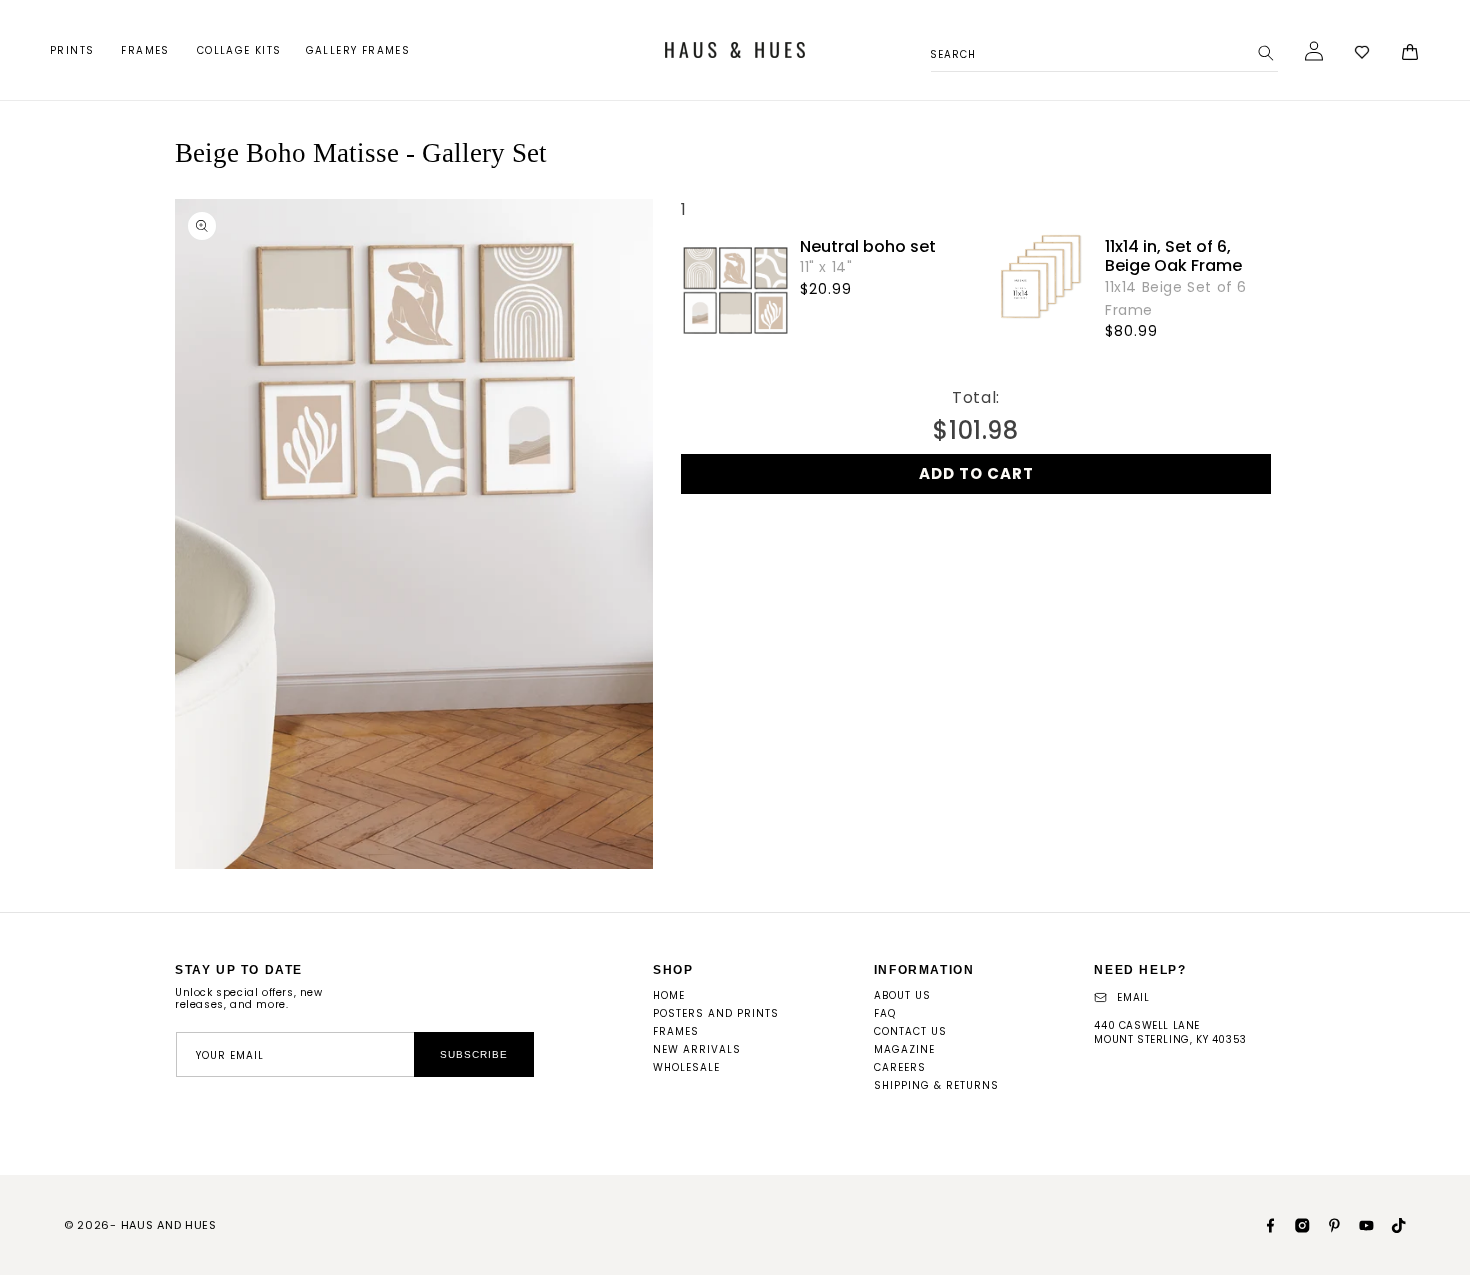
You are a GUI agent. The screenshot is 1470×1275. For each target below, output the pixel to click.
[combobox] (1104, 51)
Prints (72, 50)
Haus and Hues (169, 1225)
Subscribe (474, 1054)
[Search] (1266, 53)
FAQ (885, 1013)
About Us (902, 995)
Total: (976, 398)
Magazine (904, 1049)
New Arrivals (697, 1049)
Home (669, 995)
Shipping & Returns (936, 1085)
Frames (145, 50)
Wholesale (686, 1067)
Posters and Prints (716, 1013)
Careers (900, 1067)
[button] (73, 50)
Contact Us (910, 1031)
